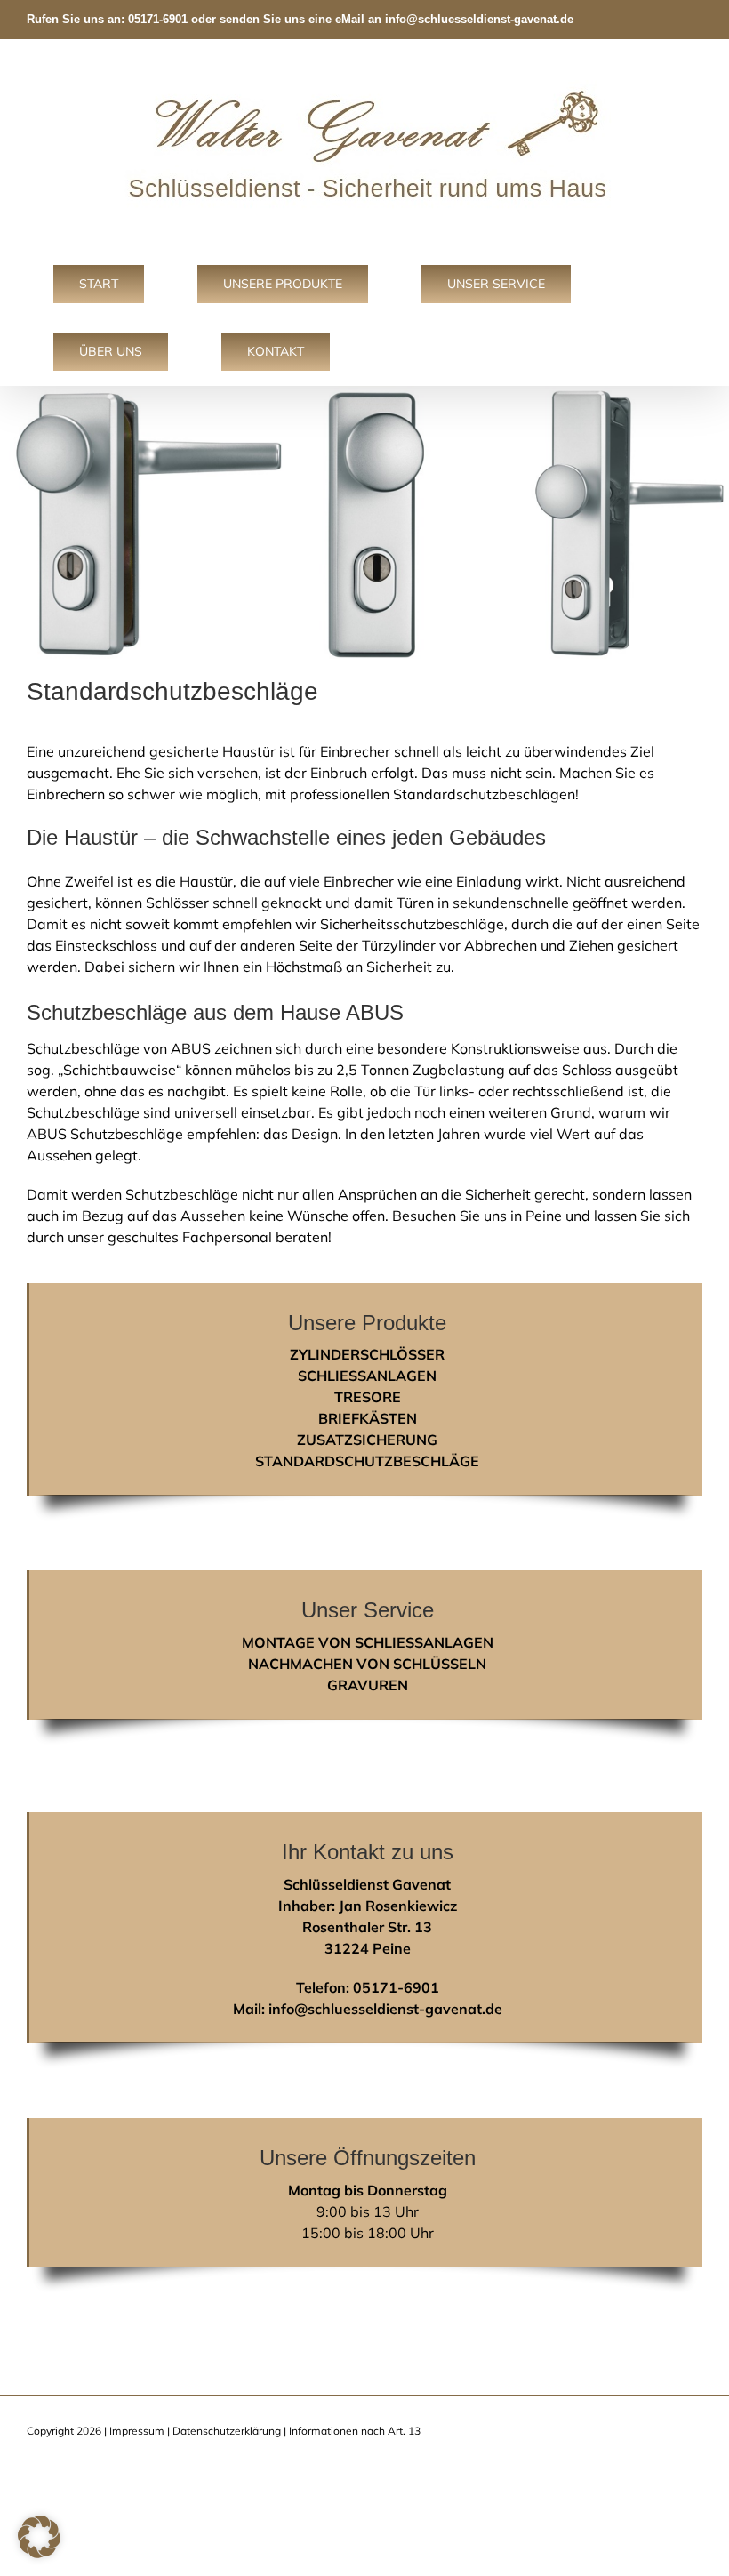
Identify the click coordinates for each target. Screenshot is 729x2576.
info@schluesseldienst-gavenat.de (479, 19)
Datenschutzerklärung (227, 2431)
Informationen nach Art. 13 (355, 2431)
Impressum (137, 2431)
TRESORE (368, 1397)
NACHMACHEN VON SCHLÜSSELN (367, 1664)
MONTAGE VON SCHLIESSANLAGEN (368, 1642)
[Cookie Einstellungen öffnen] (39, 2553)
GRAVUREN (368, 1685)
